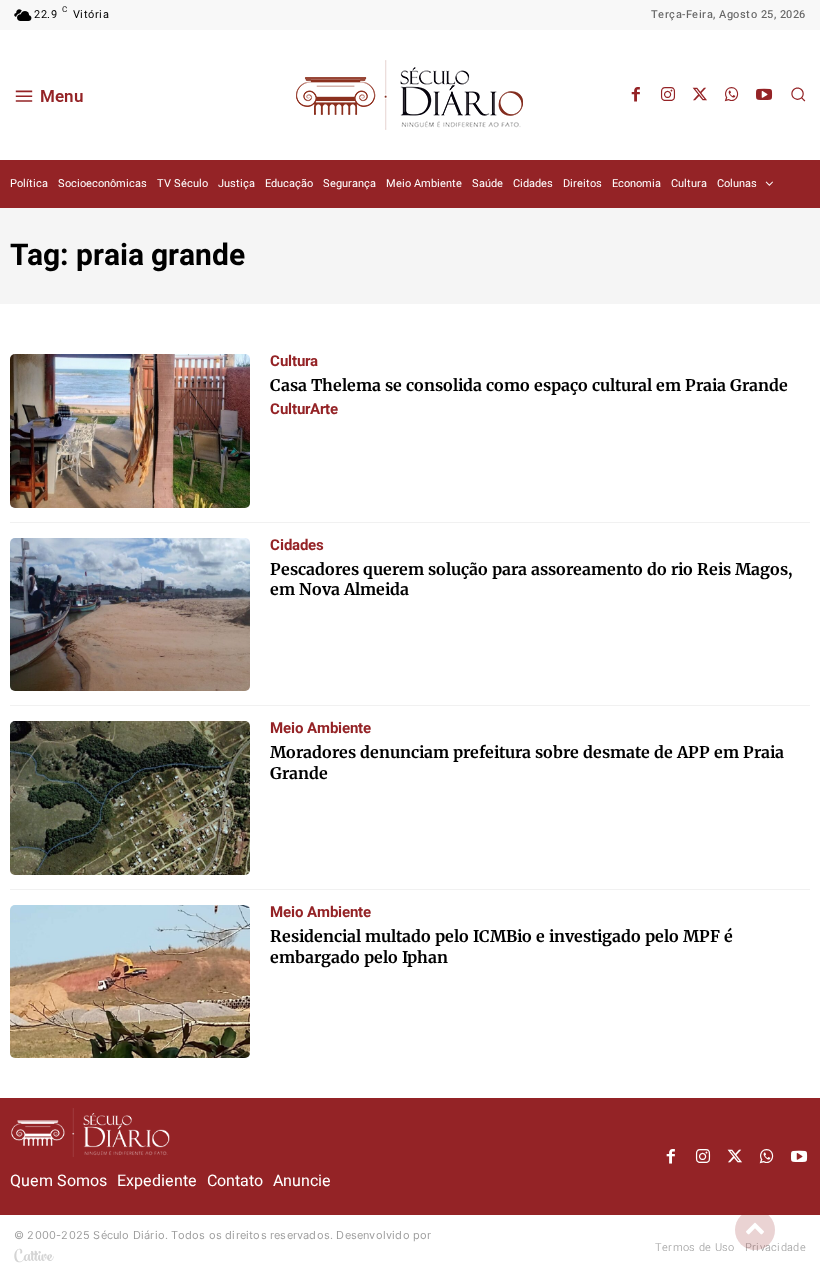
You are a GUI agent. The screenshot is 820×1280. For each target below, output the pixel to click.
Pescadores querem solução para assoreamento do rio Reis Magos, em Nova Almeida (531, 579)
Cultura (294, 361)
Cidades (297, 545)
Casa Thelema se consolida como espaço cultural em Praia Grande (529, 385)
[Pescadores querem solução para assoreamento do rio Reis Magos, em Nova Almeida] (130, 615)
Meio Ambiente (320, 728)
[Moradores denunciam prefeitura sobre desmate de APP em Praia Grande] (130, 798)
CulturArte (304, 409)
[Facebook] (636, 95)
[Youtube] (764, 95)
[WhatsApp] (732, 95)
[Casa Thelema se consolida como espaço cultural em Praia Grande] (130, 431)
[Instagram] (668, 95)
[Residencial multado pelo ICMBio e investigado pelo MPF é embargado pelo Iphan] (130, 982)
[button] (798, 94)
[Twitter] (700, 95)
